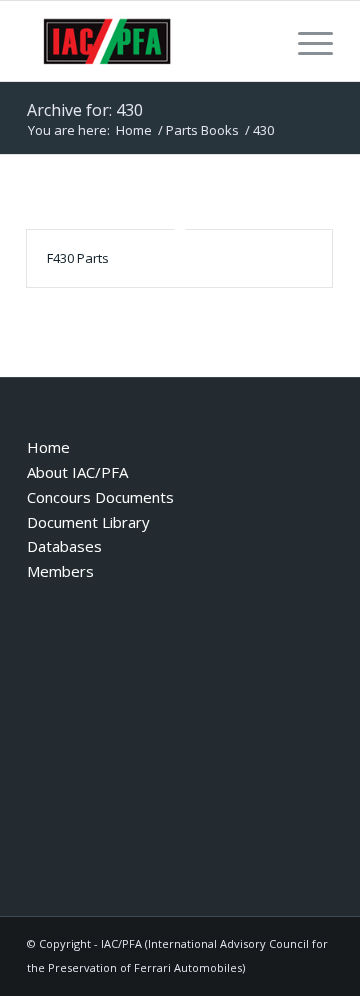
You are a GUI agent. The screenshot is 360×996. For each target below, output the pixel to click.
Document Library (88, 522)
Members (60, 571)
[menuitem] (305, 41)
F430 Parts (78, 258)
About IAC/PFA (77, 472)
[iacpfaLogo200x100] (149, 41)
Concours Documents (100, 497)
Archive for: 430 (85, 110)
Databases (64, 546)
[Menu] (305, 41)
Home (48, 447)
